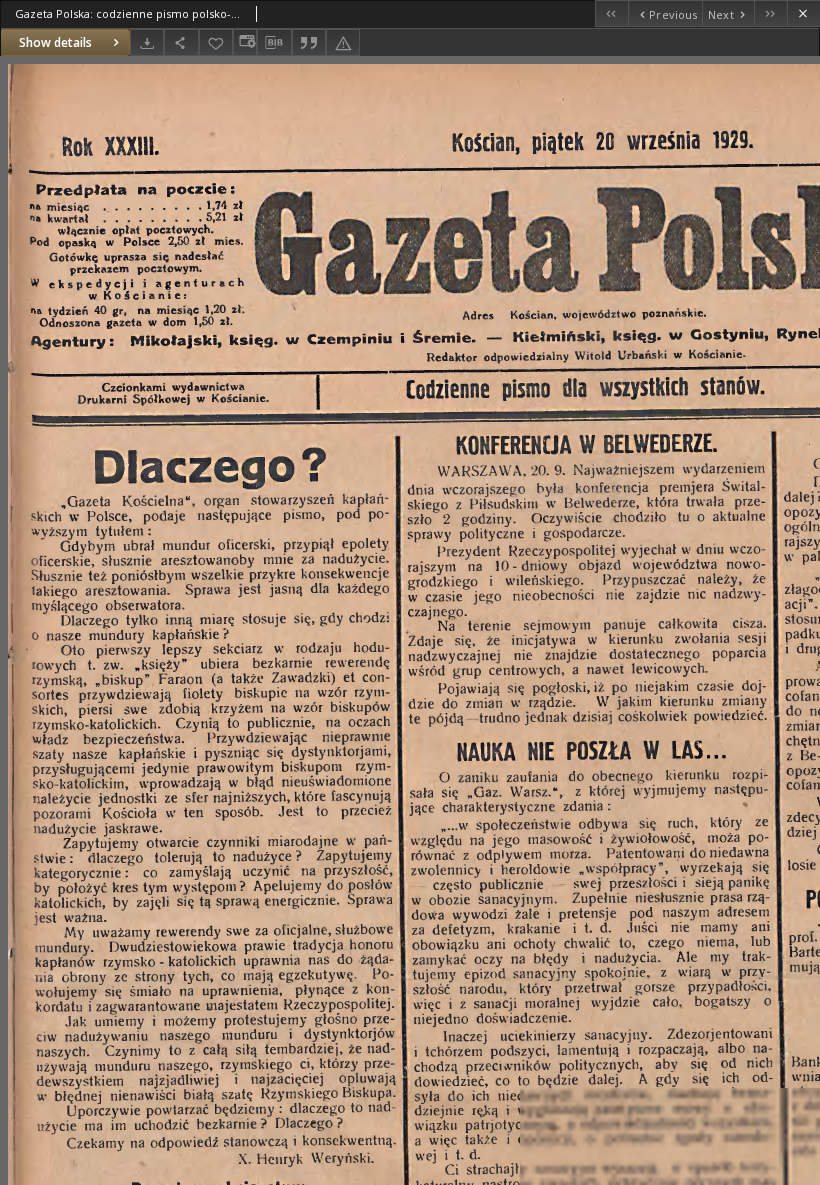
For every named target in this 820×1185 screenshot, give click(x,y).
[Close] (803, 13)
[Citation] (309, 42)
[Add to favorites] (216, 42)
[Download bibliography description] (274, 43)
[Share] (181, 42)
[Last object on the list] (770, 13)
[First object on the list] (611, 13)
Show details (55, 42)
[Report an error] (343, 42)
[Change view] (245, 42)
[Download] (147, 42)
